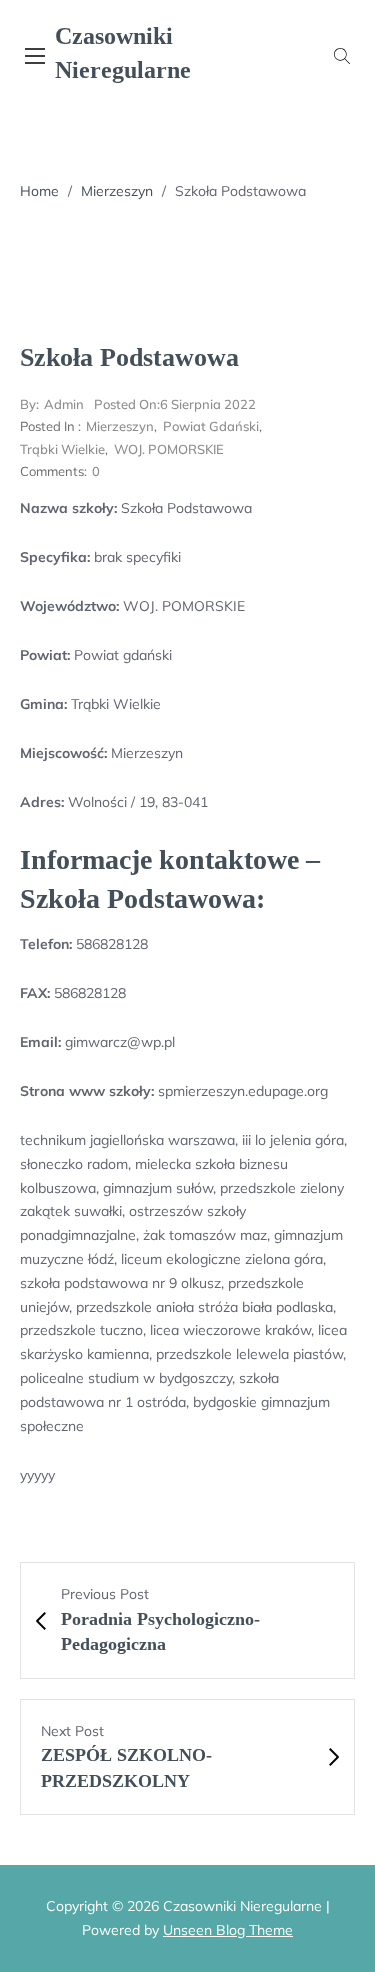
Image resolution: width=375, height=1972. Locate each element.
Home (39, 191)
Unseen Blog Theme (228, 1930)
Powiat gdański (211, 426)
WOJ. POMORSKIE (169, 449)
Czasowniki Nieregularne (123, 53)
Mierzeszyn (117, 191)
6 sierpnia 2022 (175, 404)
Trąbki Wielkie (62, 449)
